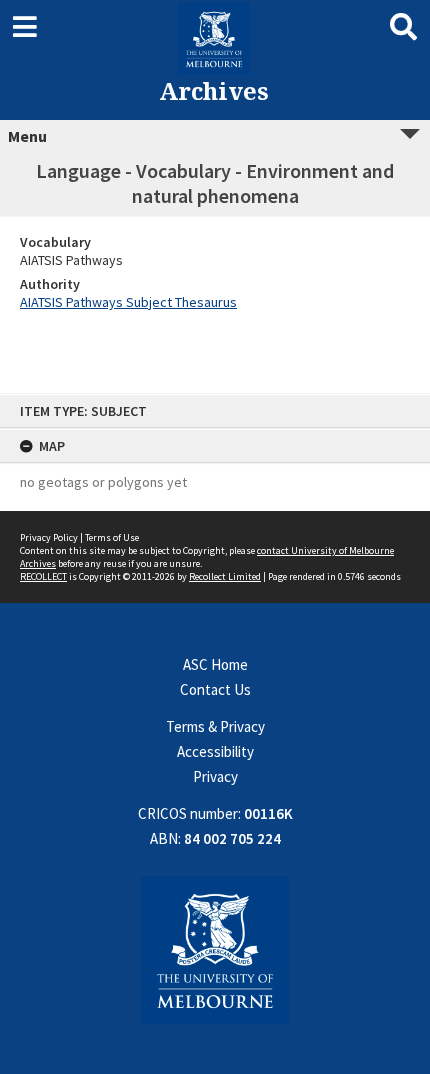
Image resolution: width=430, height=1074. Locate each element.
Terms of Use (112, 537)
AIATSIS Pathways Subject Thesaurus (128, 302)
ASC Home (215, 664)
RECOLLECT (43, 576)
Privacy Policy (49, 537)
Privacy (215, 776)
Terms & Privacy (215, 726)
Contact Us (215, 689)
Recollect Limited (225, 576)
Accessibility (215, 751)
